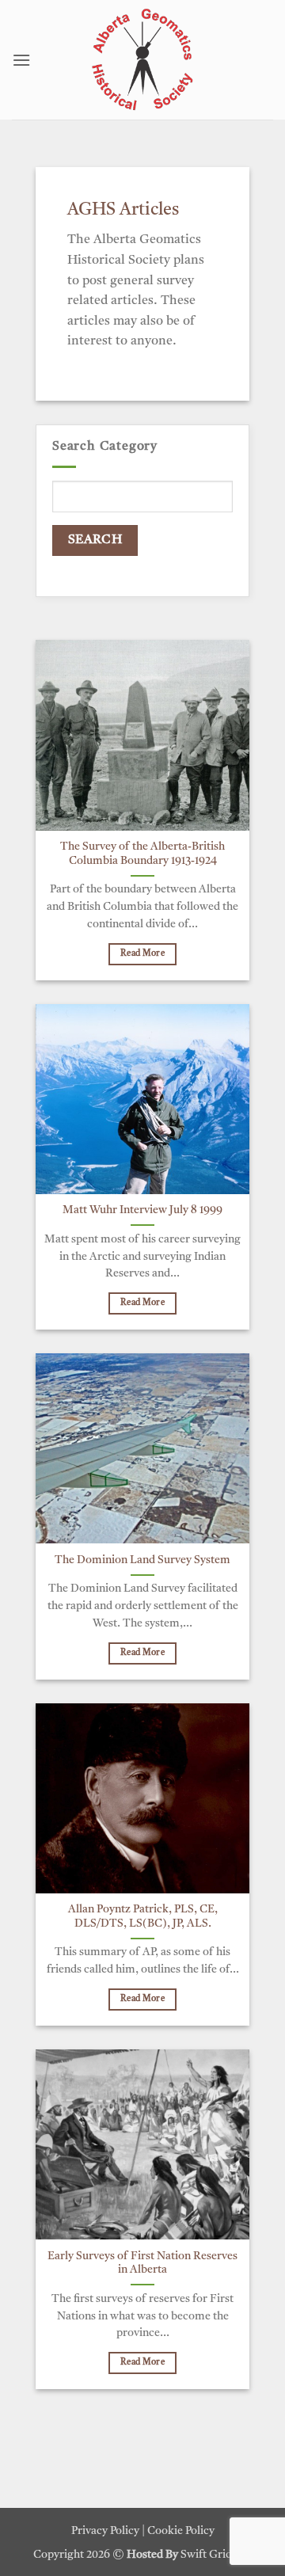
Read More (142, 954)
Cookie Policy (181, 2531)
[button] (21, 60)
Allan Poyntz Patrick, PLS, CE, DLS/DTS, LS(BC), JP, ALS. (143, 1917)
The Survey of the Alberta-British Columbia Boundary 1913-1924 (142, 854)
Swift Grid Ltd (215, 2555)
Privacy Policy (105, 2531)
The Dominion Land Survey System (142, 1560)
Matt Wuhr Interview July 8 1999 (142, 1210)
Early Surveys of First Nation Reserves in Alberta (142, 2264)
